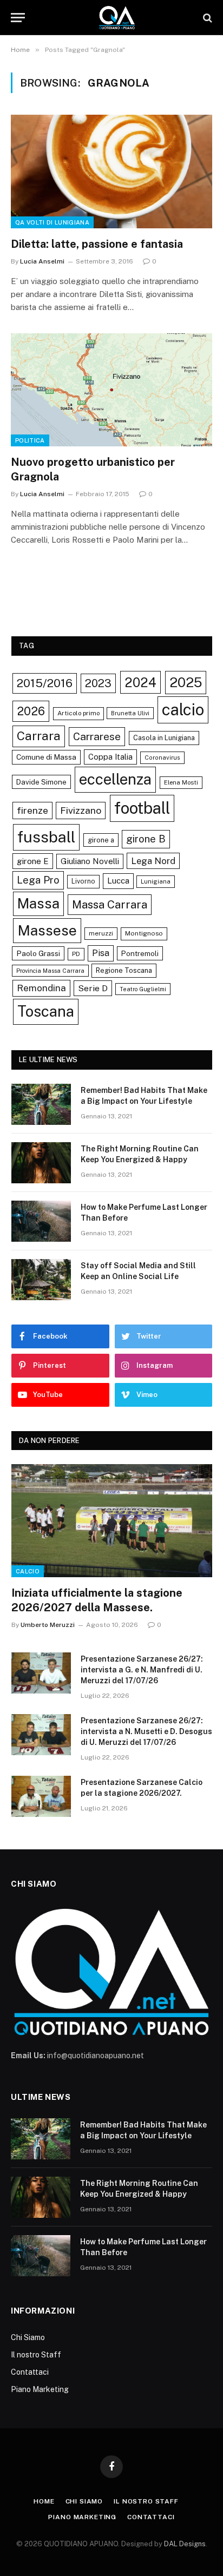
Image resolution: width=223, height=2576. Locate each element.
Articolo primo (78, 713)
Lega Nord (153, 861)
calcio (183, 710)
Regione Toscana (124, 970)
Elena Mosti (181, 782)
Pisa (101, 953)
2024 (140, 682)
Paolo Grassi (38, 953)
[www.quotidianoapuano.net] (117, 18)
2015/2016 (45, 683)
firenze (32, 810)
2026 (31, 711)
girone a (101, 840)
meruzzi (101, 933)
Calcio (28, 1571)
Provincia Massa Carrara (50, 971)
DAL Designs (185, 2544)
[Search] (206, 18)
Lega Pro (38, 880)
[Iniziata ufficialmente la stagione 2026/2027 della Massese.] (112, 1521)
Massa (38, 904)
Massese (47, 930)
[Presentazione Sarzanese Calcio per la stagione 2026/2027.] (41, 1796)
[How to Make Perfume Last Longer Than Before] (41, 1221)
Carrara (39, 736)
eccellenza (115, 779)
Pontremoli (140, 953)
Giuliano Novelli (90, 861)
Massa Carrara (110, 904)
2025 (186, 682)
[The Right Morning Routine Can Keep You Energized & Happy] (41, 1163)
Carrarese (97, 736)
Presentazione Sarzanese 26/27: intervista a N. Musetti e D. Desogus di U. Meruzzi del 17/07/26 (146, 1731)
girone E (33, 861)
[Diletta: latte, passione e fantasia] (111, 171)
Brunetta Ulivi (130, 713)
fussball (46, 837)
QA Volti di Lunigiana (52, 222)
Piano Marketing (40, 2389)
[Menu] (18, 18)
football (142, 808)
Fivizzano (81, 810)
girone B (146, 839)
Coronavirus (162, 757)
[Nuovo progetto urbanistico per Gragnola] (111, 390)
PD (76, 954)
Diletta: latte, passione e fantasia (97, 244)
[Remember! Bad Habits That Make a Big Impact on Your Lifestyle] (41, 1104)
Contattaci (30, 2372)
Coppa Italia (110, 757)
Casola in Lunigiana (164, 738)
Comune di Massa (46, 757)
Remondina (41, 988)
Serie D (93, 988)
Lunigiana (156, 881)
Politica (30, 440)
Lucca (118, 881)
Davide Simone (41, 782)
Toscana (46, 1011)
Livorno (83, 881)
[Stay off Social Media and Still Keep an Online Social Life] (41, 1280)
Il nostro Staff (36, 2355)
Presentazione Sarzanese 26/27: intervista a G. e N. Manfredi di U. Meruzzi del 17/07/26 (142, 1670)
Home (44, 2501)
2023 (98, 683)
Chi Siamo (28, 2337)
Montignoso (144, 933)
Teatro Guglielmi (143, 989)
